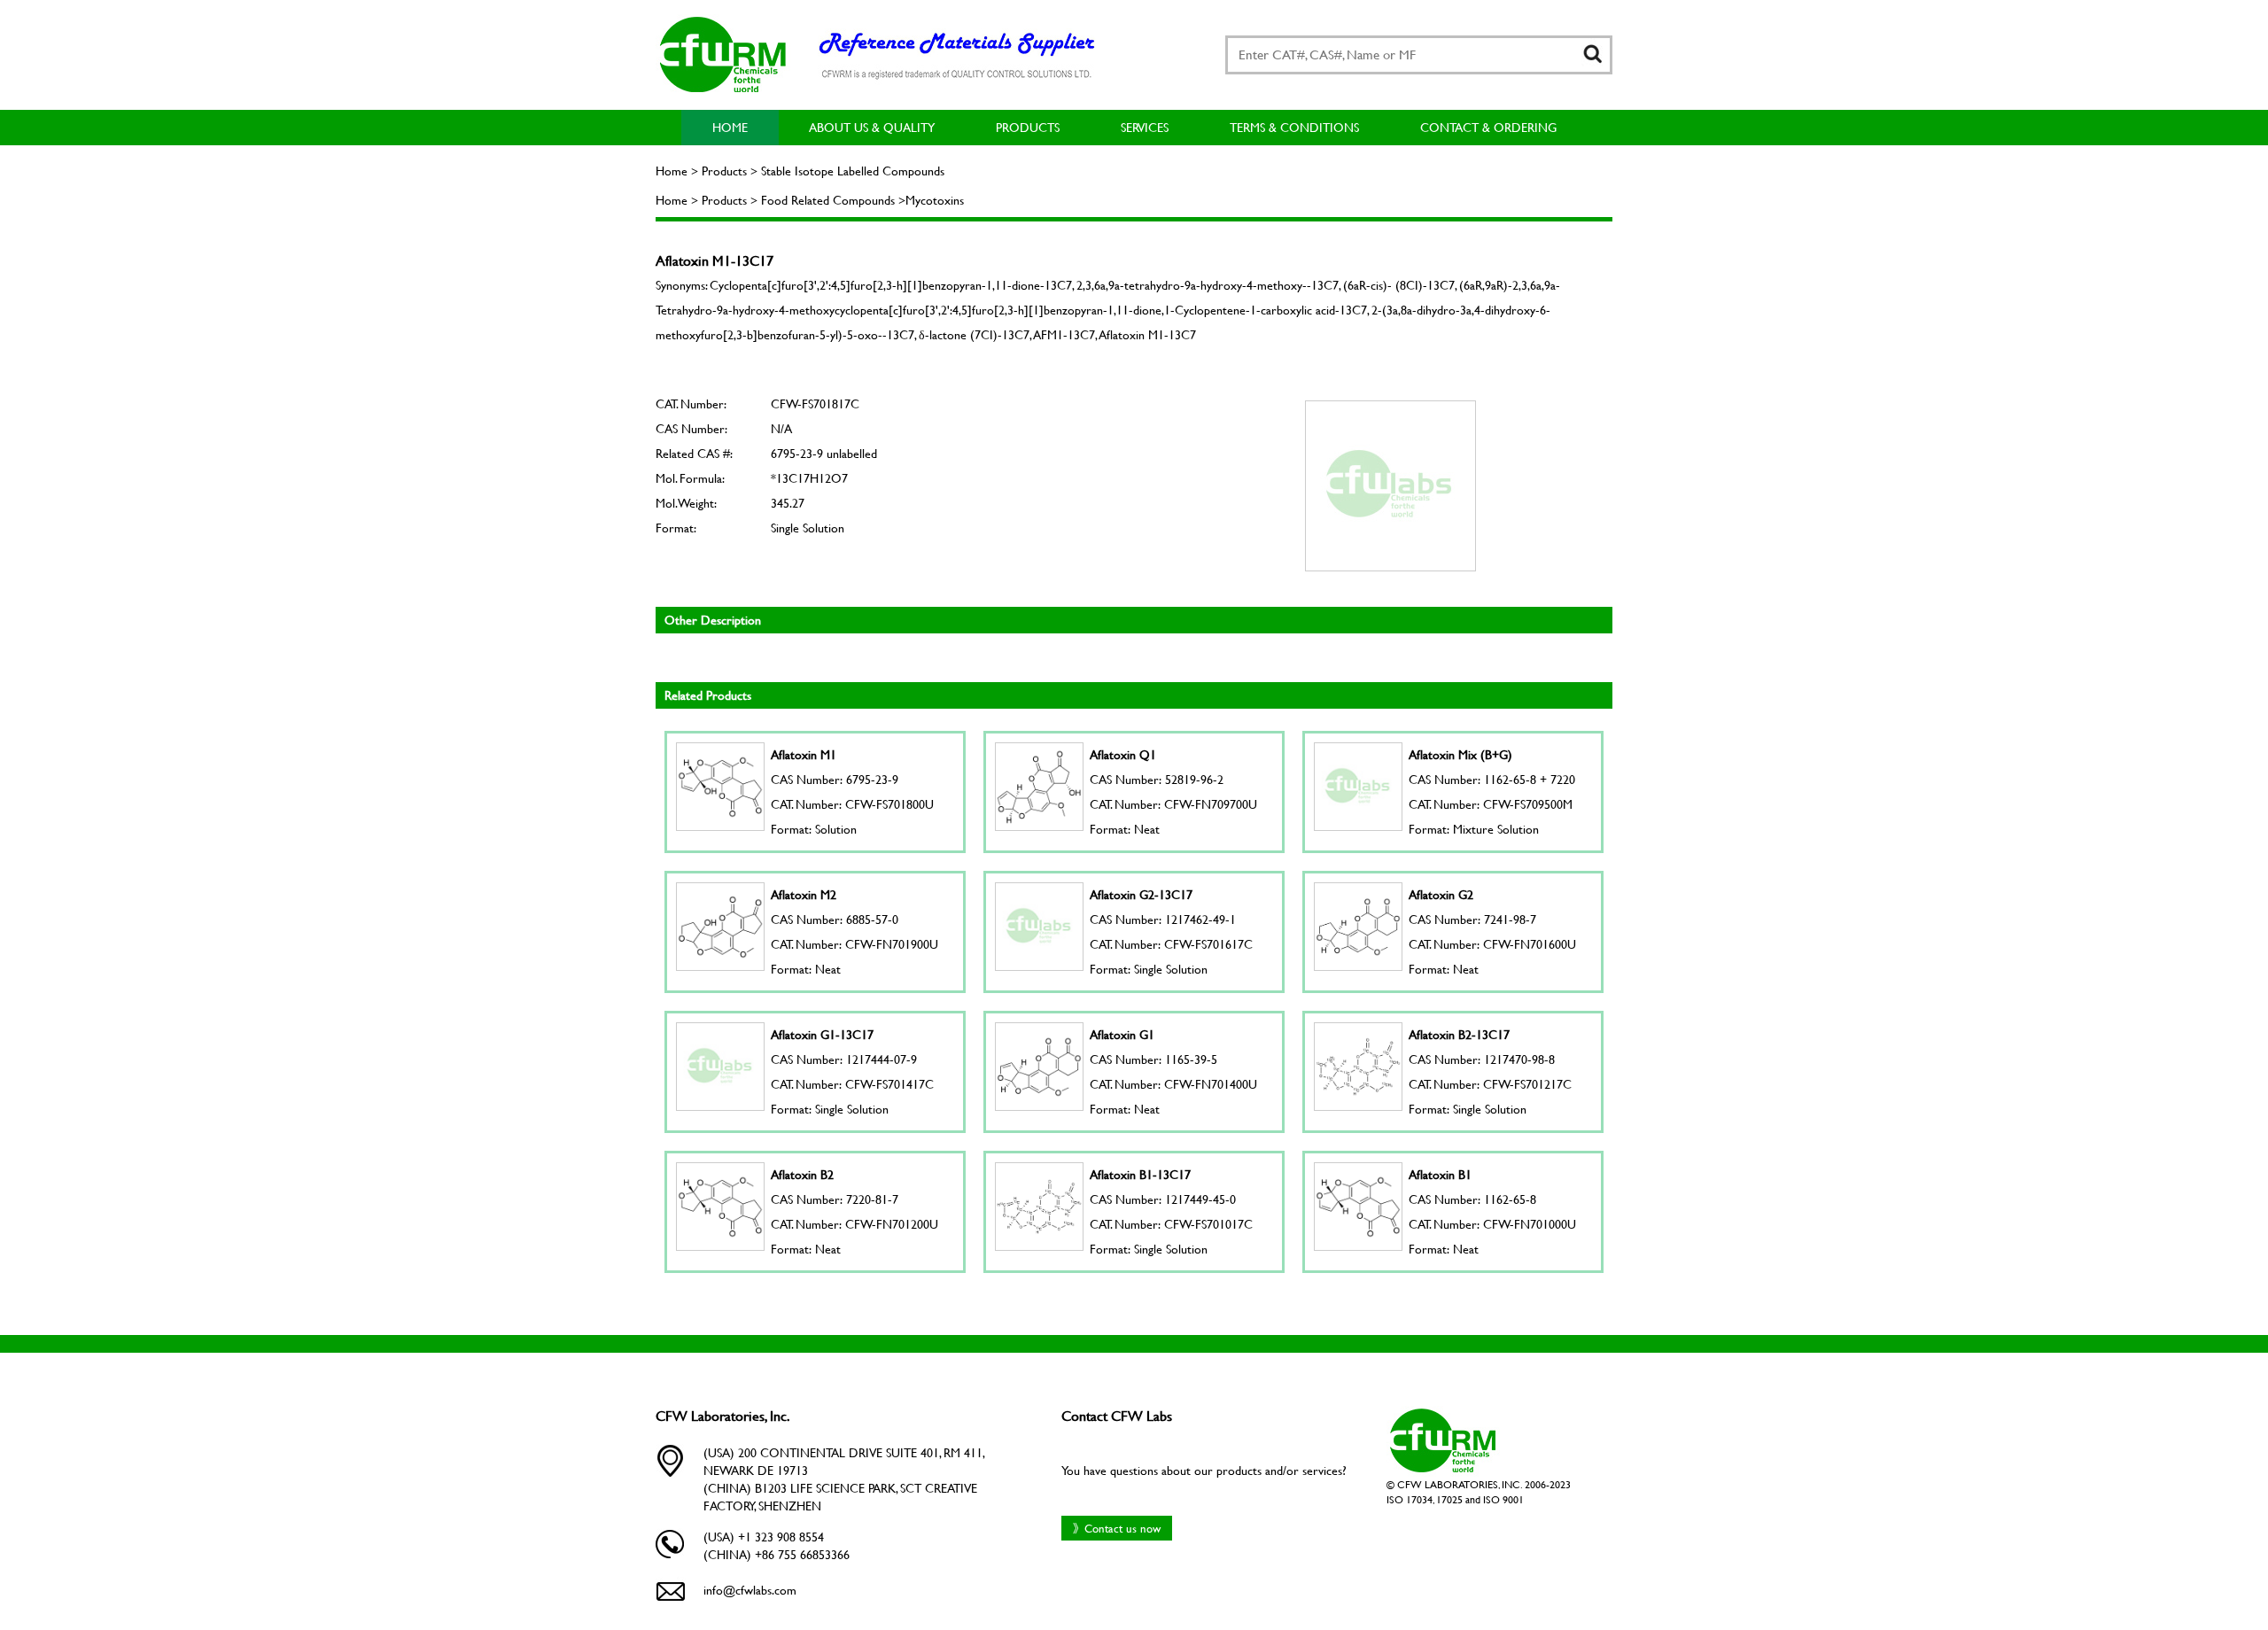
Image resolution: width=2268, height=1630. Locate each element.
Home (730, 127)
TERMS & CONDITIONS (1294, 127)
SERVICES (1145, 127)
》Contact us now (1117, 1528)
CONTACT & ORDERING (1488, 127)
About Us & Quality (872, 127)
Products (1028, 127)
